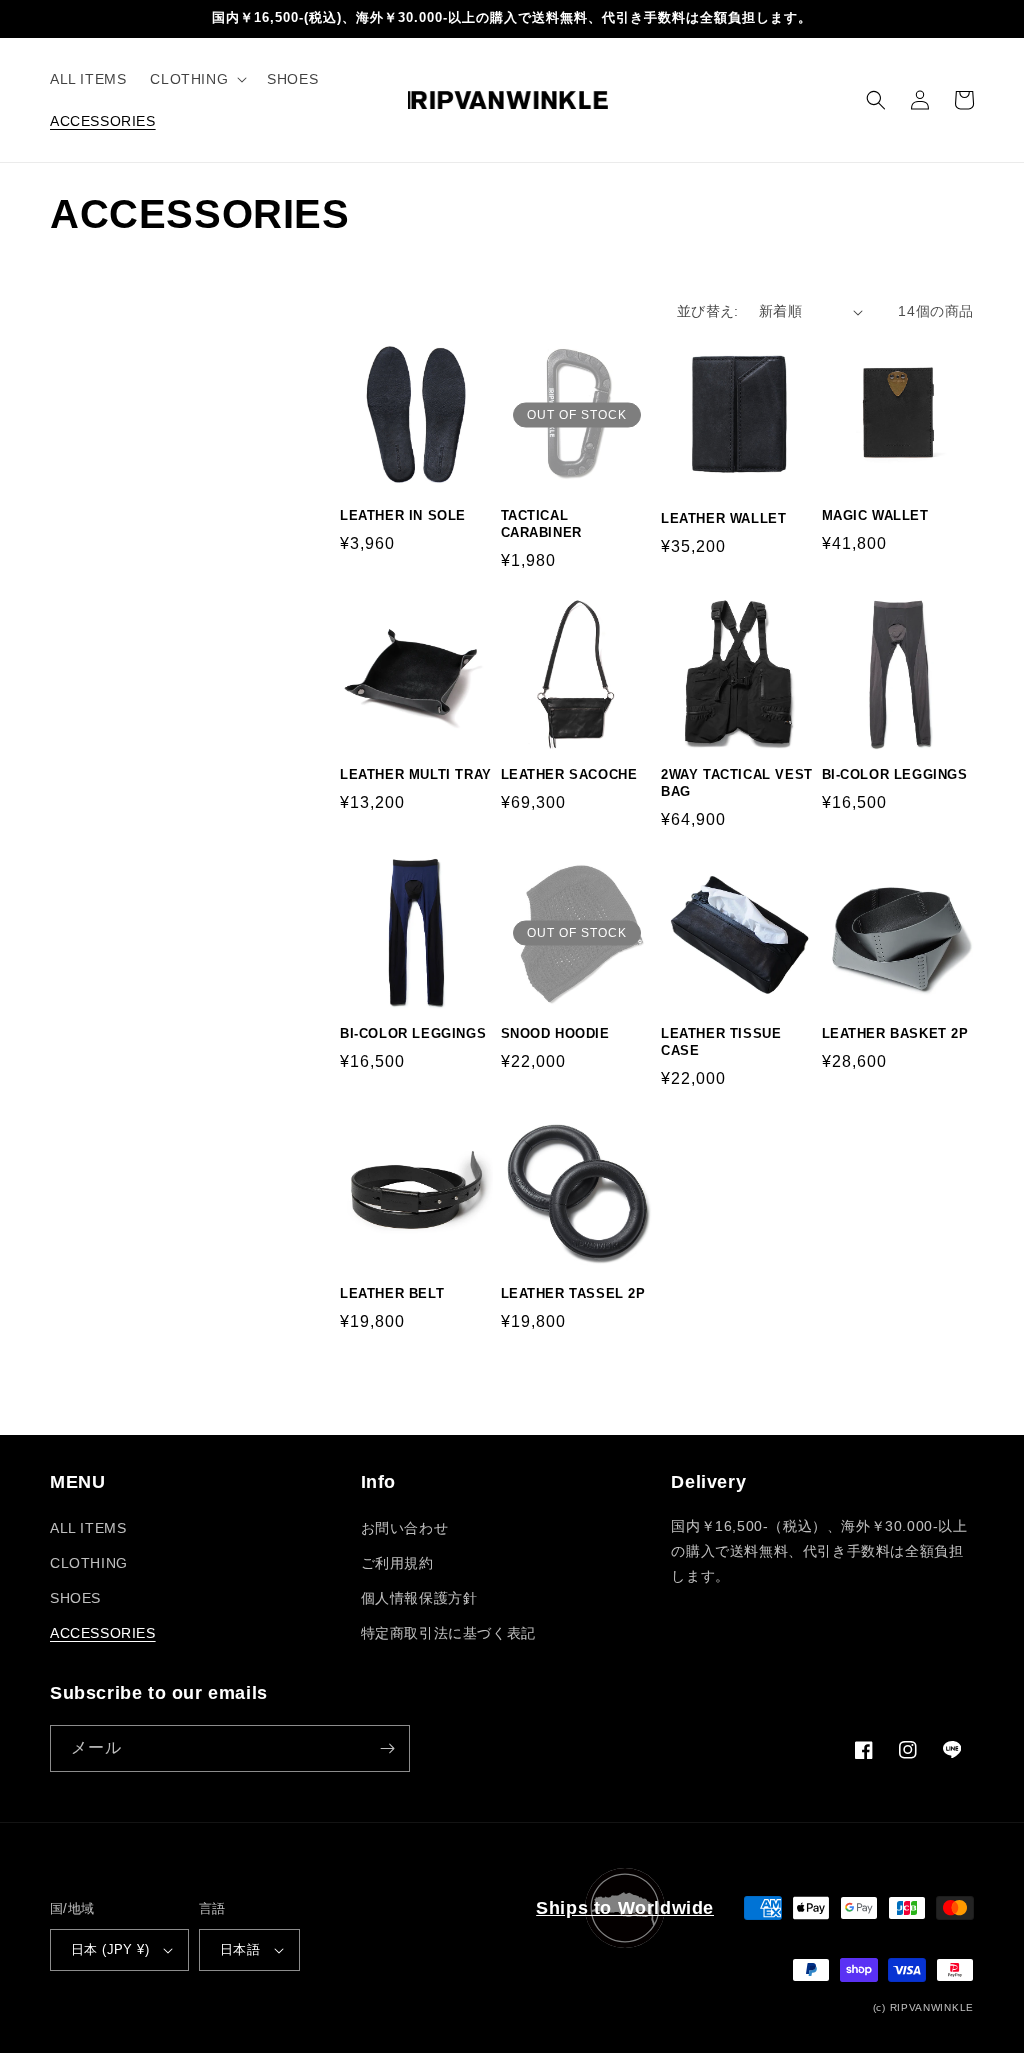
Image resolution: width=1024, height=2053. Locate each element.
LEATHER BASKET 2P (895, 1033)
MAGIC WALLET (875, 515)
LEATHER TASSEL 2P (573, 1293)
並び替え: (708, 311)
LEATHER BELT (392, 1293)
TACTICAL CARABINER (541, 524)
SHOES (75, 1598)
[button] (196, 79)
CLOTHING (89, 1563)
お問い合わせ (405, 1528)
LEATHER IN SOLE (403, 515)
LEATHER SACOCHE (569, 774)
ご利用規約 (397, 1563)
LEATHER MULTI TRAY (416, 774)
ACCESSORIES (103, 1633)
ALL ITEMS (88, 1528)
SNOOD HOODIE (555, 1033)
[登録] (387, 1748)
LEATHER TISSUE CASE (721, 1042)
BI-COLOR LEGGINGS (895, 774)
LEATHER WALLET (723, 518)
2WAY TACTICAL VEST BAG (737, 783)
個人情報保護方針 (419, 1598)
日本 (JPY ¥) (110, 1949)
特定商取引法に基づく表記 (448, 1633)
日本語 (240, 1949)
